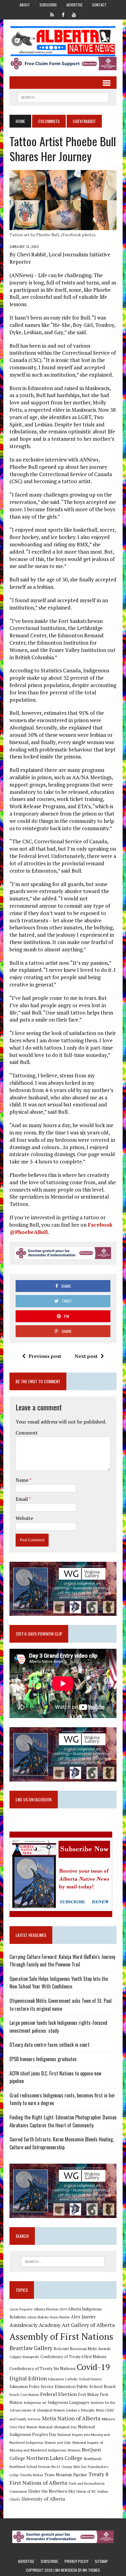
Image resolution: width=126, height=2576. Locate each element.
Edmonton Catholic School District (75, 2379)
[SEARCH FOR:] (63, 96)
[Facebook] (63, 14)
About (25, 5)
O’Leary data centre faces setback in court (50, 2045)
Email (22, 1499)
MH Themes (91, 2570)
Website (24, 1518)
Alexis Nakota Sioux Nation (48, 2317)
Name (22, 1480)
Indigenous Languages (69, 2402)
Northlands (93, 2458)
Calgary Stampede (24, 2357)
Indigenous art (35, 2402)
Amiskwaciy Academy (35, 2325)
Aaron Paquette (21, 2309)
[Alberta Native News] (63, 41)
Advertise (74, 5)
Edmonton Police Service (31, 2387)
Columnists (49, 121)
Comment (27, 1433)
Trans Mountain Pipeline (66, 2475)
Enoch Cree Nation (24, 2395)
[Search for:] (63, 2262)
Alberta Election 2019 (50, 2309)
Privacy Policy (76, 2561)
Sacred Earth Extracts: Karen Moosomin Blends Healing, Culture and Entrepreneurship (62, 2143)
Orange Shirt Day (74, 2467)
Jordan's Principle (80, 2410)
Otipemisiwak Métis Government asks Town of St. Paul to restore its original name (61, 2005)
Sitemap (101, 2561)
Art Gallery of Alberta (88, 2325)
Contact (99, 5)
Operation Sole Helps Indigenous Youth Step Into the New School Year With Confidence (59, 1983)
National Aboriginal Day (58, 2427)
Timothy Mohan (31, 2475)
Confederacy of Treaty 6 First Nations (73, 2357)
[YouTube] (74, 14)
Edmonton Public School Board (85, 2386)
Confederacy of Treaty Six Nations (43, 2368)
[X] (52, 14)
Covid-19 (93, 2367)
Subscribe (48, 5)
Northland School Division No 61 (35, 2467)
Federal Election (58, 2394)
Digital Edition (28, 2378)
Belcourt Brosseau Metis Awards (82, 2349)
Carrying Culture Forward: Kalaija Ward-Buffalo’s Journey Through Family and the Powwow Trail (62, 1961)
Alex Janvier (83, 2317)
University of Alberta (43, 2499)
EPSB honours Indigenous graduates (43, 2059)
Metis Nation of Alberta (71, 2418)
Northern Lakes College (54, 2458)
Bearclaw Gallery (31, 2348)
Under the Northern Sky (52, 2491)
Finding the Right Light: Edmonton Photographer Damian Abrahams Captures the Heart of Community (63, 2121)
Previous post (45, 1356)
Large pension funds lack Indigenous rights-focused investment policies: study (58, 2027)
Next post (86, 1356)
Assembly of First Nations (61, 2336)
